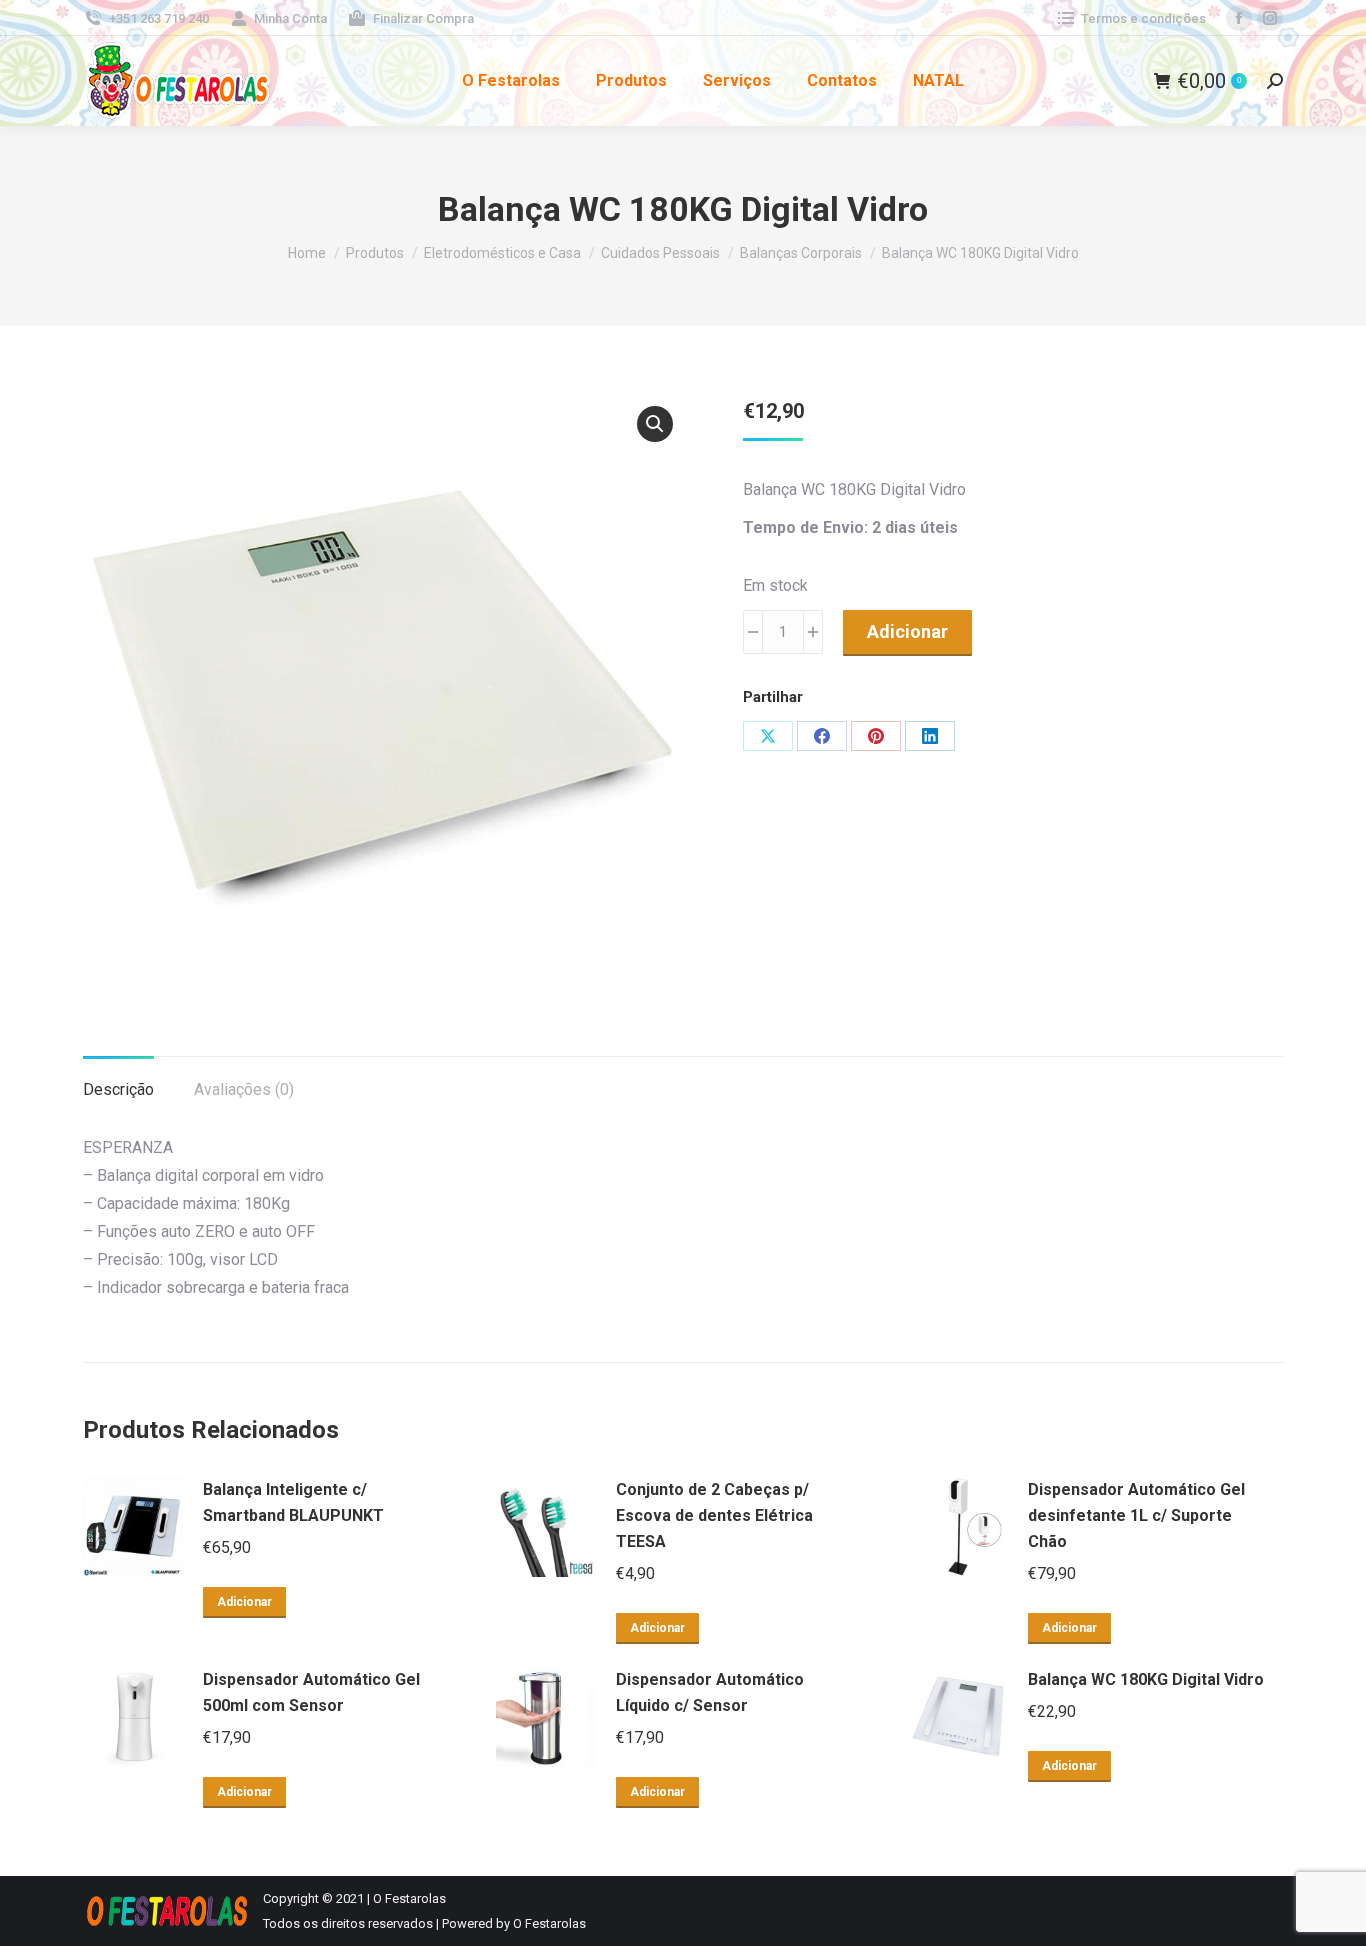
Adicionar (907, 631)
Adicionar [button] (244, 1602)
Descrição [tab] (118, 1089)
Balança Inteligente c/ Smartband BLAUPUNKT (293, 1502)
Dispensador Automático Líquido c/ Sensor (710, 1692)
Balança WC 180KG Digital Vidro (1146, 1679)
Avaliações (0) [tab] (244, 1089)
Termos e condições (1143, 18)
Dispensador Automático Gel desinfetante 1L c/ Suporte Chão (1136, 1515)
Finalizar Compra (423, 18)
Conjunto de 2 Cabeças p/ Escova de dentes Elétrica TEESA (714, 1515)
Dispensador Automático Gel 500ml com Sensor (311, 1692)
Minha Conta (290, 18)
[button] (655, 424)
